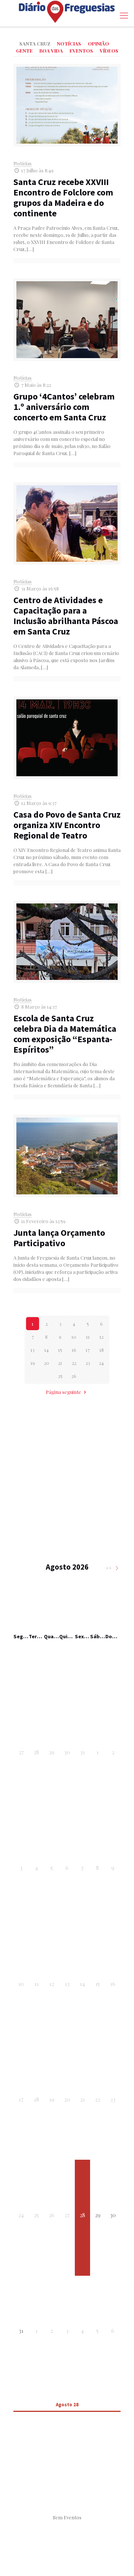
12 (101, 1337)
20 (47, 1363)
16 (74, 1350)
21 (60, 1363)
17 (88, 1350)
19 (33, 1363)
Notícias (23, 163)
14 (47, 1350)
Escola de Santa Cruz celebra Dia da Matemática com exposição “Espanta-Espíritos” (65, 1034)
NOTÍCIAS (69, 43)
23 (88, 1363)
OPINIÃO (98, 43)
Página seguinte (63, 1392)
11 (88, 1337)
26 (74, 1376)
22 (74, 1363)
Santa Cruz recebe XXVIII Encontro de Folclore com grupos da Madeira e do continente (63, 198)
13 (33, 1350)
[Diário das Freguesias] (67, 12)
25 (60, 1376)
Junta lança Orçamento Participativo (59, 1238)
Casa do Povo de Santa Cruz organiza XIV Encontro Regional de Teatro (67, 825)
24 (101, 1363)
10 (74, 1337)
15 (60, 1350)
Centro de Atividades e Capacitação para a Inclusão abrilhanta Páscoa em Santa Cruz (66, 616)
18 (102, 1350)
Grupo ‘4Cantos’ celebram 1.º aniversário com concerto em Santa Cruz (64, 407)
